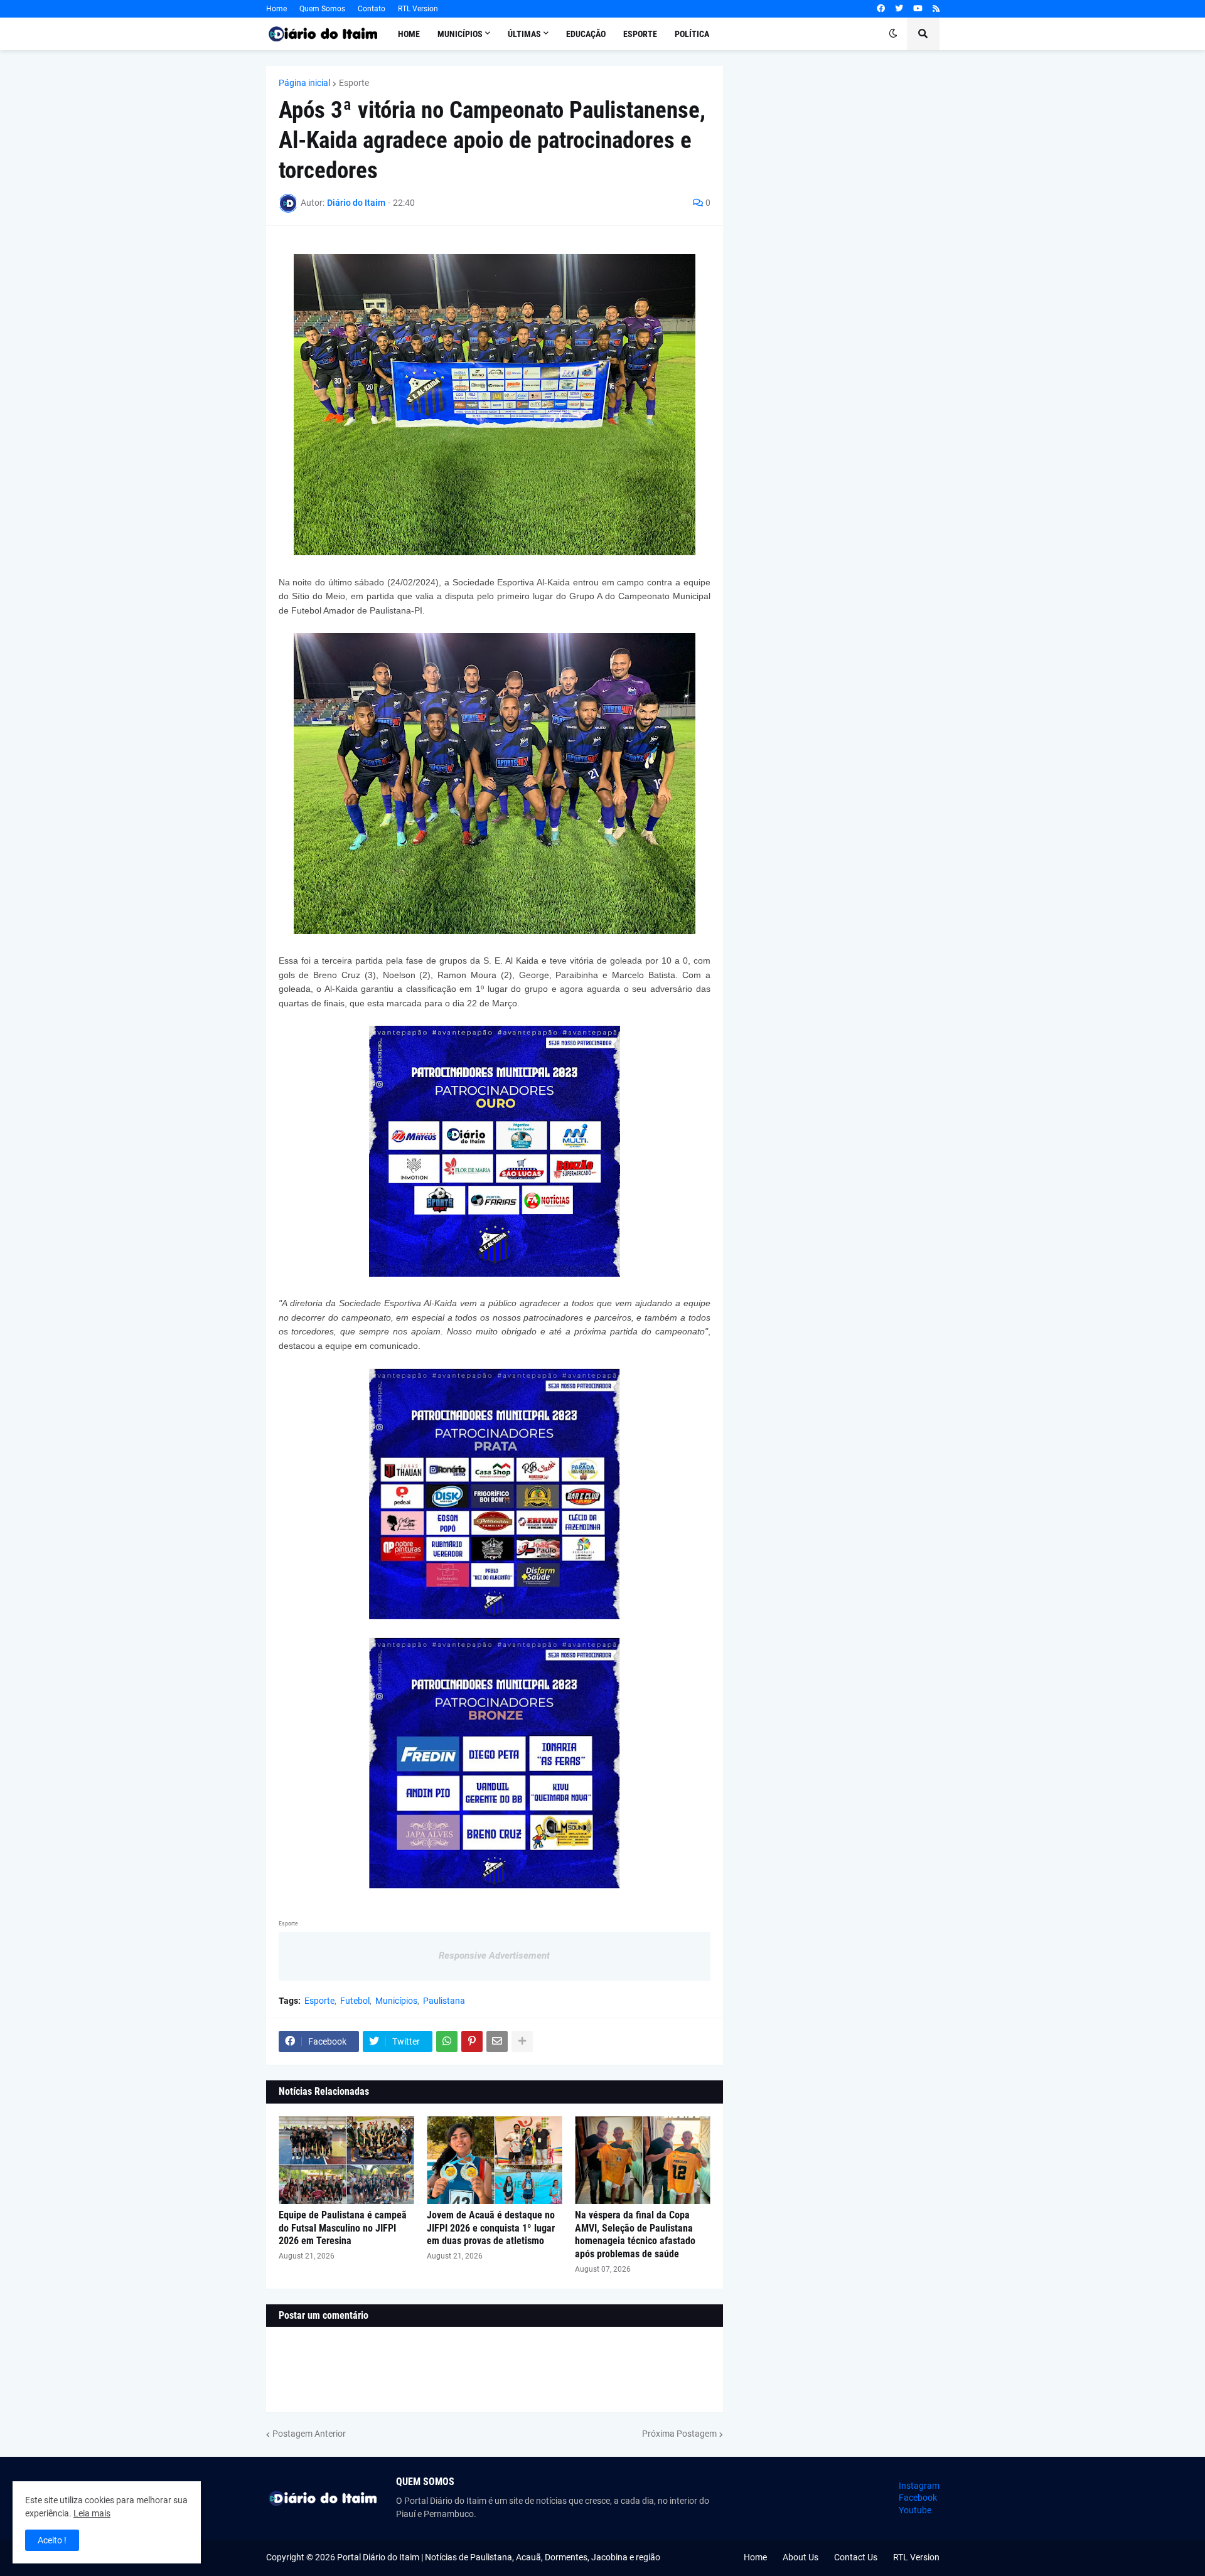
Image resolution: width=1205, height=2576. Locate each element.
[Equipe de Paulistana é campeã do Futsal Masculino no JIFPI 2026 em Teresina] (346, 2160)
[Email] (497, 2041)
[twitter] (899, 9)
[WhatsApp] (447, 2041)
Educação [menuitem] (586, 34)
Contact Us (856, 2557)
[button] (893, 34)
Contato (372, 9)
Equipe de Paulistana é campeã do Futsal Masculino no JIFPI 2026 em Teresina (343, 2228)
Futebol (355, 2001)
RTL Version (418, 9)
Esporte (354, 83)
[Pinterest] (472, 2041)
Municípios (396, 2001)
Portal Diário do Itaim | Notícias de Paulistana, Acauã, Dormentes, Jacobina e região (499, 2557)
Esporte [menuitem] (640, 34)
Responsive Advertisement (494, 1956)
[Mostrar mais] (522, 2041)
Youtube (915, 2510)
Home (276, 9)
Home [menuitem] (409, 34)
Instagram (919, 2486)
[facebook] (881, 9)
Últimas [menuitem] (524, 34)
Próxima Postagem (679, 2434)
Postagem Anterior (309, 2434)
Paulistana (444, 2001)
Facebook (918, 2498)
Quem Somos (322, 9)
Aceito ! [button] (52, 2540)
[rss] (936, 9)
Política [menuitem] (692, 34)
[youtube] (918, 9)
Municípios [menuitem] (460, 34)
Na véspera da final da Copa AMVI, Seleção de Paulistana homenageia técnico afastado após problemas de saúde (635, 2234)
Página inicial (304, 83)
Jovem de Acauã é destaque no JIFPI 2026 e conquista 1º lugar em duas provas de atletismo (491, 2228)
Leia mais (92, 2513)
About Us (801, 2557)
